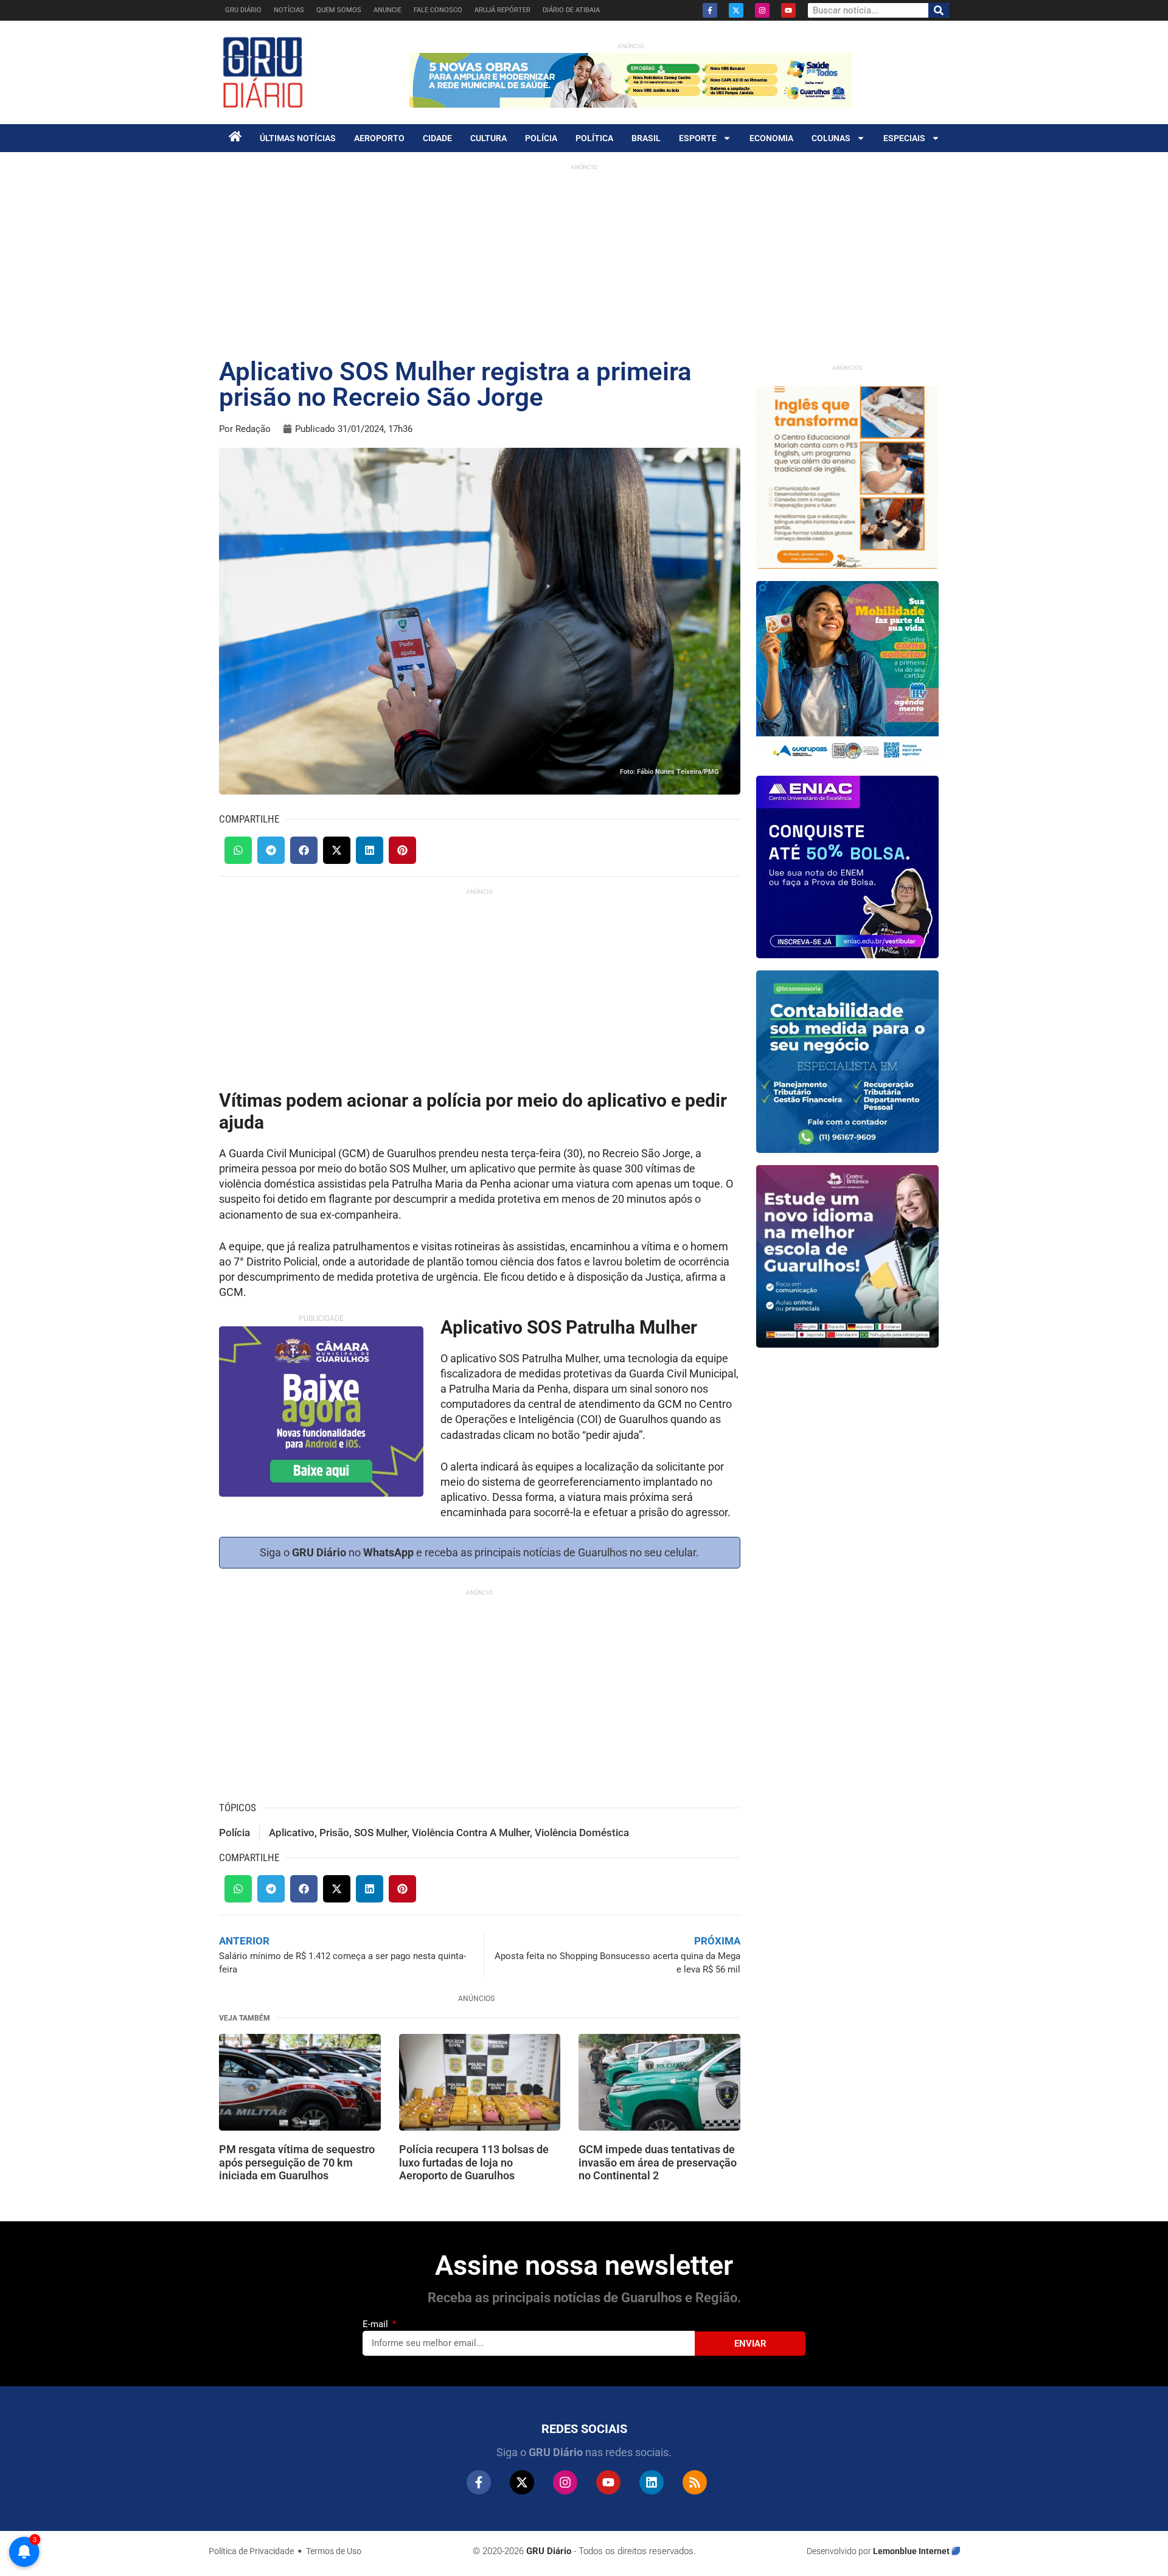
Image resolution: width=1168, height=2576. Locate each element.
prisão (334, 1833)
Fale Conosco (438, 10)
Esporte (698, 138)
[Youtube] (788, 10)
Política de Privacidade (251, 2551)
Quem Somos (339, 10)
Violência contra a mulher (471, 1833)
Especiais (904, 138)
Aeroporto (379, 138)
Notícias (289, 10)
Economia (771, 138)
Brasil (646, 138)
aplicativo (292, 1833)
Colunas (831, 138)
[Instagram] (762, 10)
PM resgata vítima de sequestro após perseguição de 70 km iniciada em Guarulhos (297, 2162)
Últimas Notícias (298, 138)
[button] (238, 850)
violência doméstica (582, 1833)
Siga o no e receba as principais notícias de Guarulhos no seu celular (478, 1552)
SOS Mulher (381, 1833)
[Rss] (695, 2482)
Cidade (437, 138)
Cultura (488, 138)
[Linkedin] (652, 2482)
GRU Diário (243, 10)
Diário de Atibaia (571, 10)
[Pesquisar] (939, 10)
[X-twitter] (736, 10)
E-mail (377, 2324)
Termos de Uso (334, 2551)
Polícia (541, 138)
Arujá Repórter (502, 10)
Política (594, 138)
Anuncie (388, 10)
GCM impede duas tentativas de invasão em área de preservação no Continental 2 (658, 2162)
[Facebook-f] (710, 10)
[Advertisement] (584, 262)
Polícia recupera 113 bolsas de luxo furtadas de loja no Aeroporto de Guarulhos (474, 2162)
